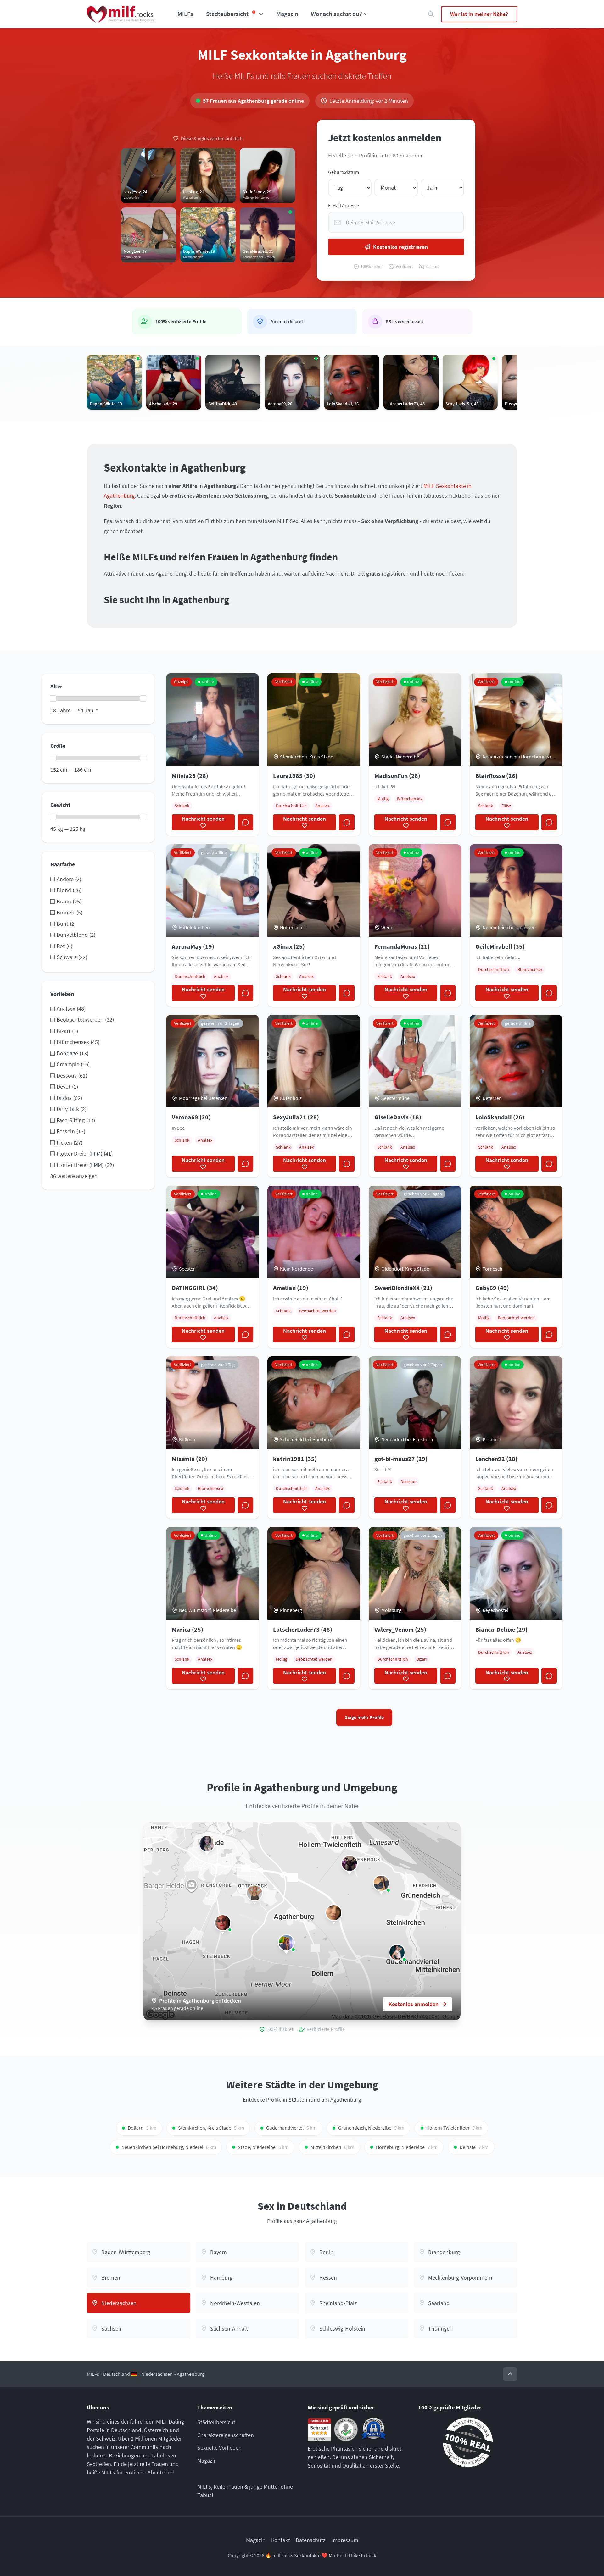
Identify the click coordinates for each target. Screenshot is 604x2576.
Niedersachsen (157, 2374)
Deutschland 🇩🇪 (120, 2374)
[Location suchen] (431, 14)
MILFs (185, 14)
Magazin (287, 14)
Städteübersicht (216, 2422)
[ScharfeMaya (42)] (254, 1893)
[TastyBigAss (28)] (207, 1844)
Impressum (345, 2540)
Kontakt (281, 2540)
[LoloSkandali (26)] (223, 1923)
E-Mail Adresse (344, 205)
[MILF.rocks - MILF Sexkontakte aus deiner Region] (121, 14)
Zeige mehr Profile (364, 1717)
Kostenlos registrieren (400, 247)
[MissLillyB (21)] (381, 1883)
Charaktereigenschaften (226, 2435)
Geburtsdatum (344, 172)
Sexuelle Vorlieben (219, 2448)
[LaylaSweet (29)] (397, 1952)
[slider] (53, 698)
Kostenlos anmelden (414, 2004)
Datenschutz (311, 2540)
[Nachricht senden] (245, 822)
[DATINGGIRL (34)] (350, 1863)
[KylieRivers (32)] (286, 1943)
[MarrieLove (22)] (334, 1913)
